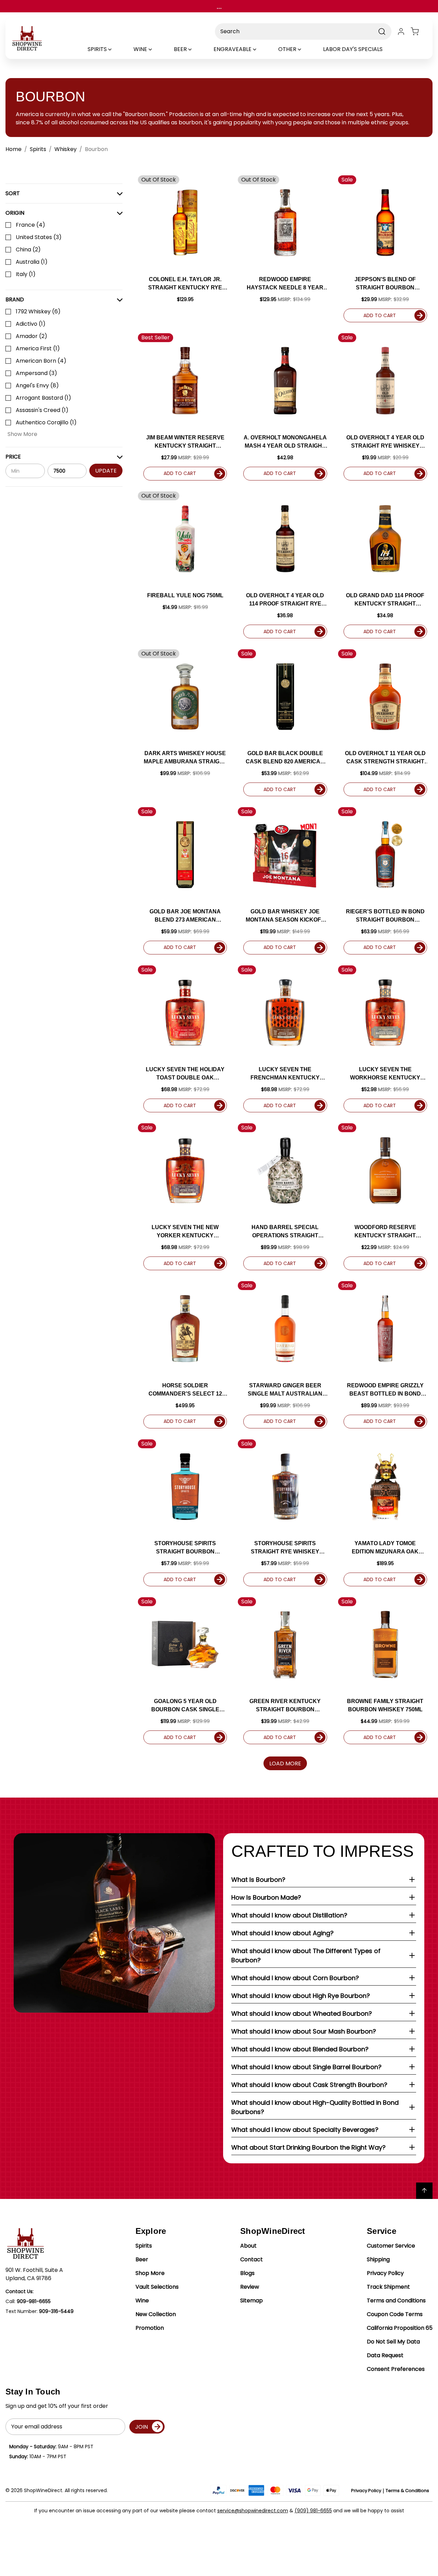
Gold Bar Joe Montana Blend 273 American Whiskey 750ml (185, 916)
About (248, 2246)
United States (39, 237)
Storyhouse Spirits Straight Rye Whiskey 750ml (285, 1548)
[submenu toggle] (116, 49)
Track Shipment (388, 2287)
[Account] (401, 32)
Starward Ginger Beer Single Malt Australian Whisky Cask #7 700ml (285, 1390)
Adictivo (31, 324)
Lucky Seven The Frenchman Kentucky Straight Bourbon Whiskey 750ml (285, 1074)
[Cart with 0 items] (419, 32)
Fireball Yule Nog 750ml (185, 595)
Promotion (150, 2328)
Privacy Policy (385, 2273)
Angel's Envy (37, 385)
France (30, 225)
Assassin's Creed (42, 410)
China (28, 249)
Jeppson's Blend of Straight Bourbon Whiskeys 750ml (385, 284)
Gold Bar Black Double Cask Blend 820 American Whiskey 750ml (285, 758)
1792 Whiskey (38, 311)
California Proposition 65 (400, 2328)
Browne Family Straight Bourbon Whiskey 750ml (385, 1705)
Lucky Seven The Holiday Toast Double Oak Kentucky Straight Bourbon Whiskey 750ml (185, 1074)
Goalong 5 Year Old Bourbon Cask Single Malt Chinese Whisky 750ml (185, 1706)
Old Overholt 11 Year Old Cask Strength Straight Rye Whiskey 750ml (385, 758)
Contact (252, 2259)
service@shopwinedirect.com (253, 2511)
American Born (41, 361)
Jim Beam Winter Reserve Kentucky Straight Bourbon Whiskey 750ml (185, 442)
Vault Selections (157, 2287)
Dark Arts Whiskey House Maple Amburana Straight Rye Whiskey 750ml (185, 758)
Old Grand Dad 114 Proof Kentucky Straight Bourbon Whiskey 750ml (385, 600)
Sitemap (252, 2300)
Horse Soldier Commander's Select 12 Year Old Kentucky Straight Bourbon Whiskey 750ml (185, 1390)
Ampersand (36, 373)
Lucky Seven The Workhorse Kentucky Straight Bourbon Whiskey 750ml (385, 1074)
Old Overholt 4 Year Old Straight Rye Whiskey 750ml (385, 442)
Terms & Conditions (407, 2491)
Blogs (247, 2273)
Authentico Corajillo (46, 422)
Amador (31, 336)
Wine (142, 2300)
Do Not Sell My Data (393, 2342)
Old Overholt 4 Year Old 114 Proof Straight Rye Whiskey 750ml (285, 600)
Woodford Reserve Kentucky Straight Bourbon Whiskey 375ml (385, 1232)
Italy (26, 274)
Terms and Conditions (396, 2300)
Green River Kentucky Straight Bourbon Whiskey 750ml (285, 1706)
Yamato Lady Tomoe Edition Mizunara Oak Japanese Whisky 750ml (385, 1548)
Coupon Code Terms (395, 2314)
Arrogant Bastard (43, 398)
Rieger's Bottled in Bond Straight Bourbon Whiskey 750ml (385, 916)
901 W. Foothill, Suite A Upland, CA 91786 (34, 2274)
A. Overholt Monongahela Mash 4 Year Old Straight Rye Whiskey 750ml (285, 442)
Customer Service (391, 2246)
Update (106, 470)
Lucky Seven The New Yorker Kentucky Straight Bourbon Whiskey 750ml (185, 1232)
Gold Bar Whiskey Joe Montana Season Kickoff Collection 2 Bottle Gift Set (285, 916)
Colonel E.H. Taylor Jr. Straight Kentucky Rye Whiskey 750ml (185, 284)
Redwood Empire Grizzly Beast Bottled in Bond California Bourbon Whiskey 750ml (385, 1390)
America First (38, 348)
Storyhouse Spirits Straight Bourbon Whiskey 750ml (185, 1548)
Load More (285, 1764)
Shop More (150, 2273)
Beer (142, 2259)
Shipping (378, 2259)
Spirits (144, 2246)
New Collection (156, 2314)
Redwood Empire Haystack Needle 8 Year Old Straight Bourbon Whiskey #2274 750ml (285, 284)
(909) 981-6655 (313, 2511)
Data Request (385, 2355)
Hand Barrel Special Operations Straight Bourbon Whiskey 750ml (285, 1232)
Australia (32, 262)
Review (250, 2287)
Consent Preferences (396, 2369)
